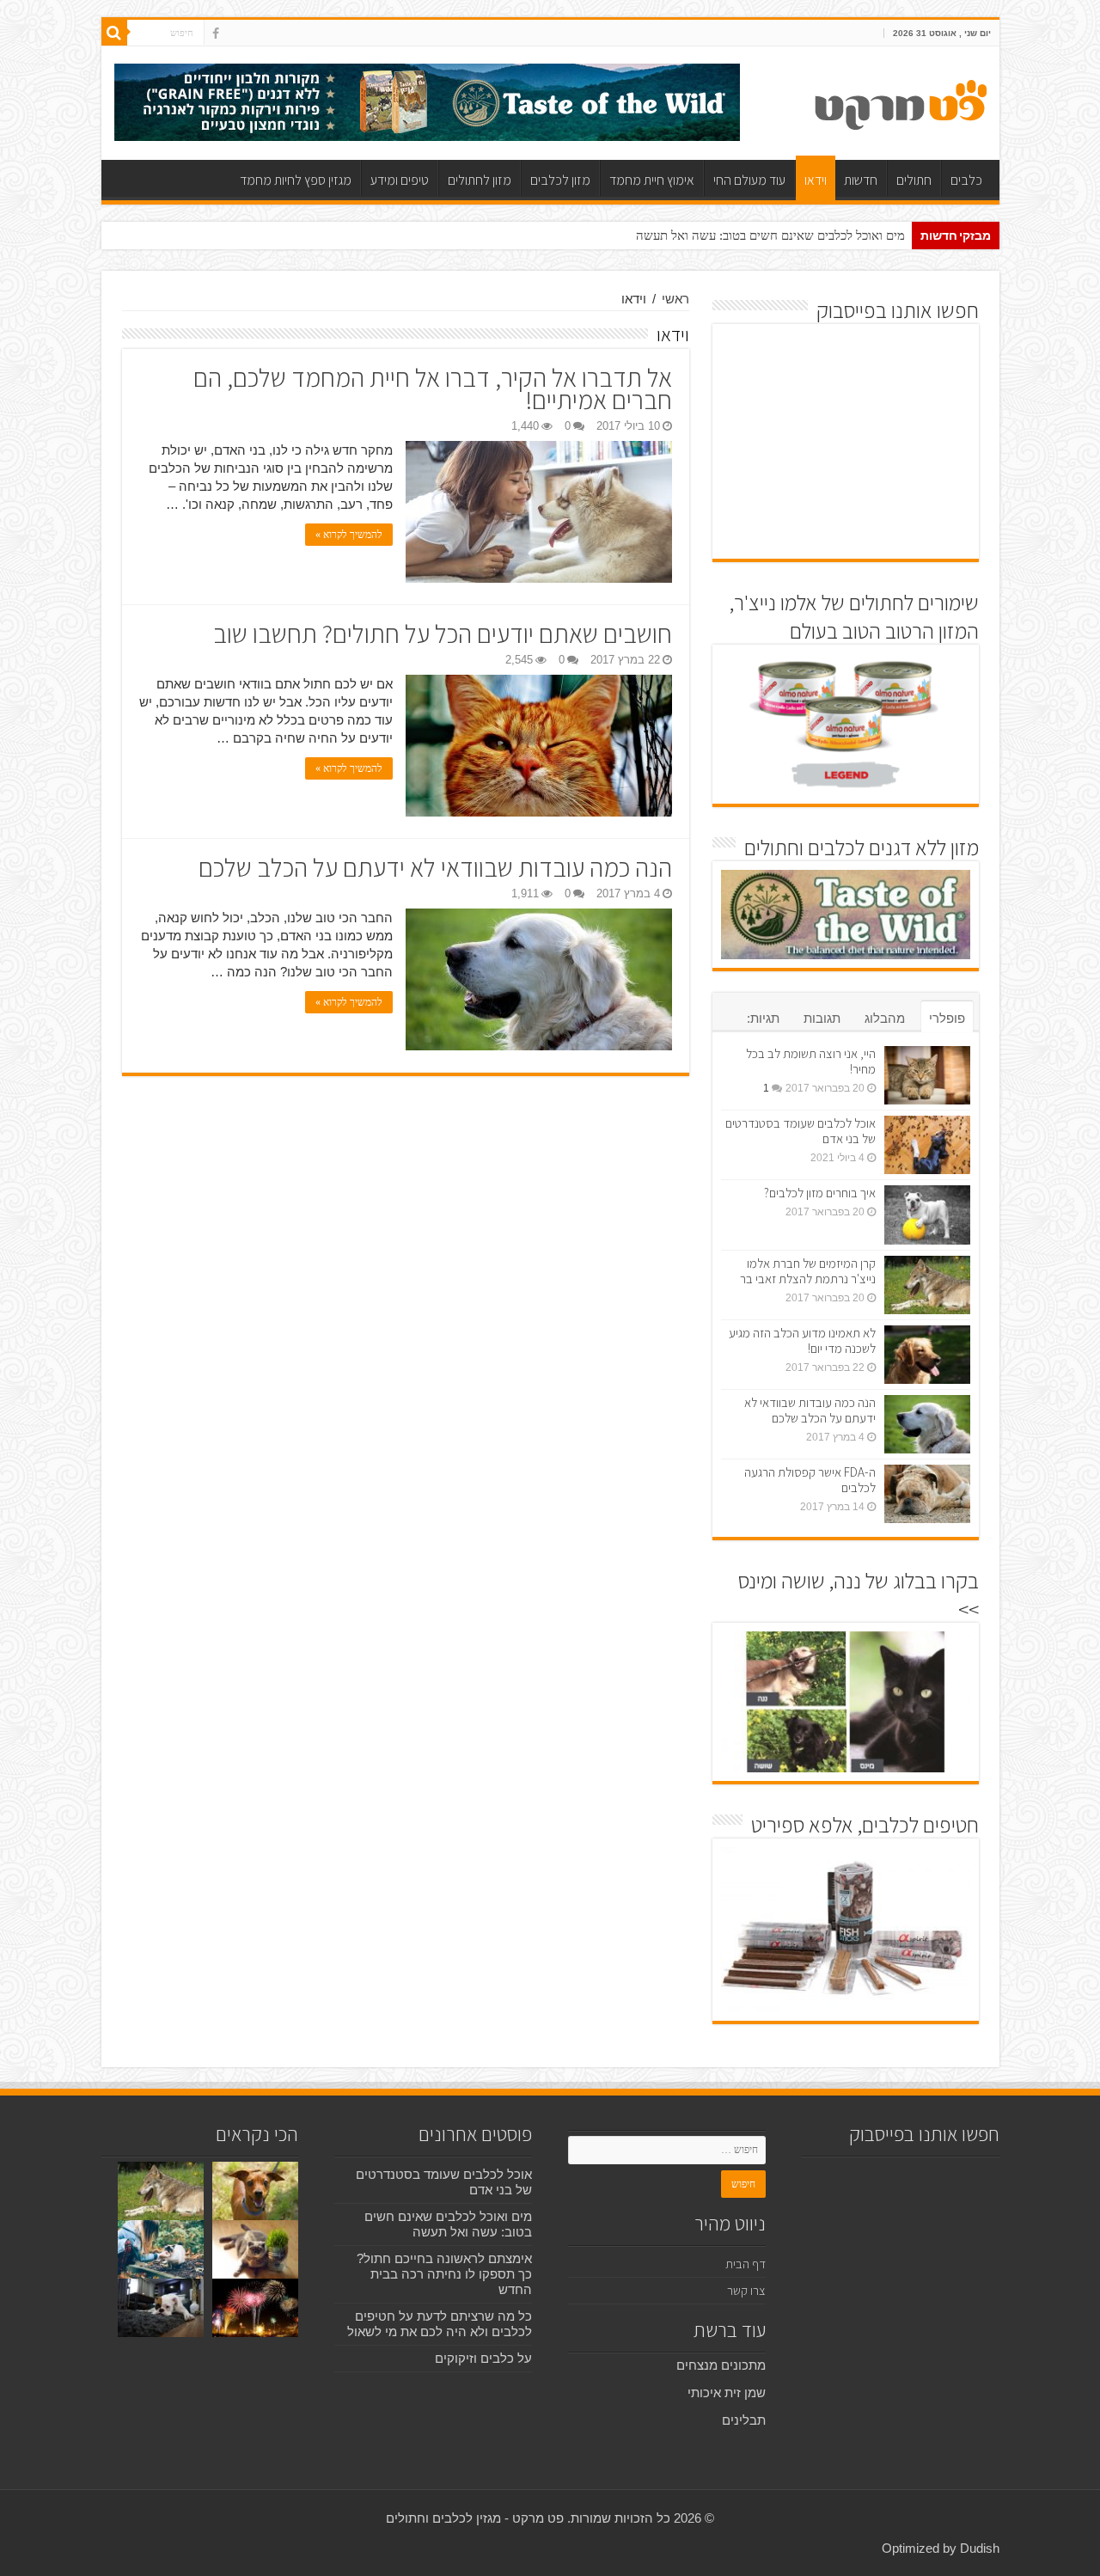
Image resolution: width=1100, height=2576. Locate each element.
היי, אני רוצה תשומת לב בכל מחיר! (811, 1061)
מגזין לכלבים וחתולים (443, 2518)
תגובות (822, 1018)
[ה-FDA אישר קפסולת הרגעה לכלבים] (927, 1494)
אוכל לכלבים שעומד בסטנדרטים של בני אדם (801, 1131)
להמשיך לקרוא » (349, 535)
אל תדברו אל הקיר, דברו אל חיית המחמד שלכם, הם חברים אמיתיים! (433, 389)
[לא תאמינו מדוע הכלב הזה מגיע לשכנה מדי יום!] (927, 1355)
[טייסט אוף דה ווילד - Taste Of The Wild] (427, 101)
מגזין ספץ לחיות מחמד (296, 180)
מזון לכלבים (560, 180)
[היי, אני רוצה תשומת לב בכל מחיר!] (927, 1075)
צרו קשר (746, 2290)
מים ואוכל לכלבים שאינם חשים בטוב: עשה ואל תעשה (770, 236)
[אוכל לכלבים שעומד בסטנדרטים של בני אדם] (927, 1145)
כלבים (966, 180)
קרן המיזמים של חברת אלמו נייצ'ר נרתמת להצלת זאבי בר (808, 1271)
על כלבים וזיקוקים (483, 2358)
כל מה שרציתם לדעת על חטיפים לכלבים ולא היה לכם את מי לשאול (440, 2324)
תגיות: (763, 1018)
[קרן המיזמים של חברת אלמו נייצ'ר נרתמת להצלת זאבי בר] (927, 1285)
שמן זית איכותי (727, 2392)
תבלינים (744, 2420)
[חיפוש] (114, 33)
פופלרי (947, 1018)
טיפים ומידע (400, 180)
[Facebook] (216, 34)
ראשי (675, 299)
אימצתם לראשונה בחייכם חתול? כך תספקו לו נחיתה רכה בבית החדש (444, 2274)
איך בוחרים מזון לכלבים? (820, 1193)
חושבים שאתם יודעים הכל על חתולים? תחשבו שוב (443, 633)
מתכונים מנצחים (721, 2365)
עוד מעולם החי (749, 180)
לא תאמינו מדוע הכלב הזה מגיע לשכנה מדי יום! (802, 1340)
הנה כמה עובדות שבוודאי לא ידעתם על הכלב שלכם (435, 867)
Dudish (980, 2548)
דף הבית (746, 2264)
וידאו (816, 180)
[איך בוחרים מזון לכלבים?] (927, 1215)
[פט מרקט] (901, 101)
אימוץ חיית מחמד (652, 180)
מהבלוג (885, 1018)
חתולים (914, 180)
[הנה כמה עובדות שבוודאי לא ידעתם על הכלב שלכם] (927, 1424)
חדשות (861, 180)
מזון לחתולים (480, 180)
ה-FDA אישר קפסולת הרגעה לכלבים (810, 1480)
